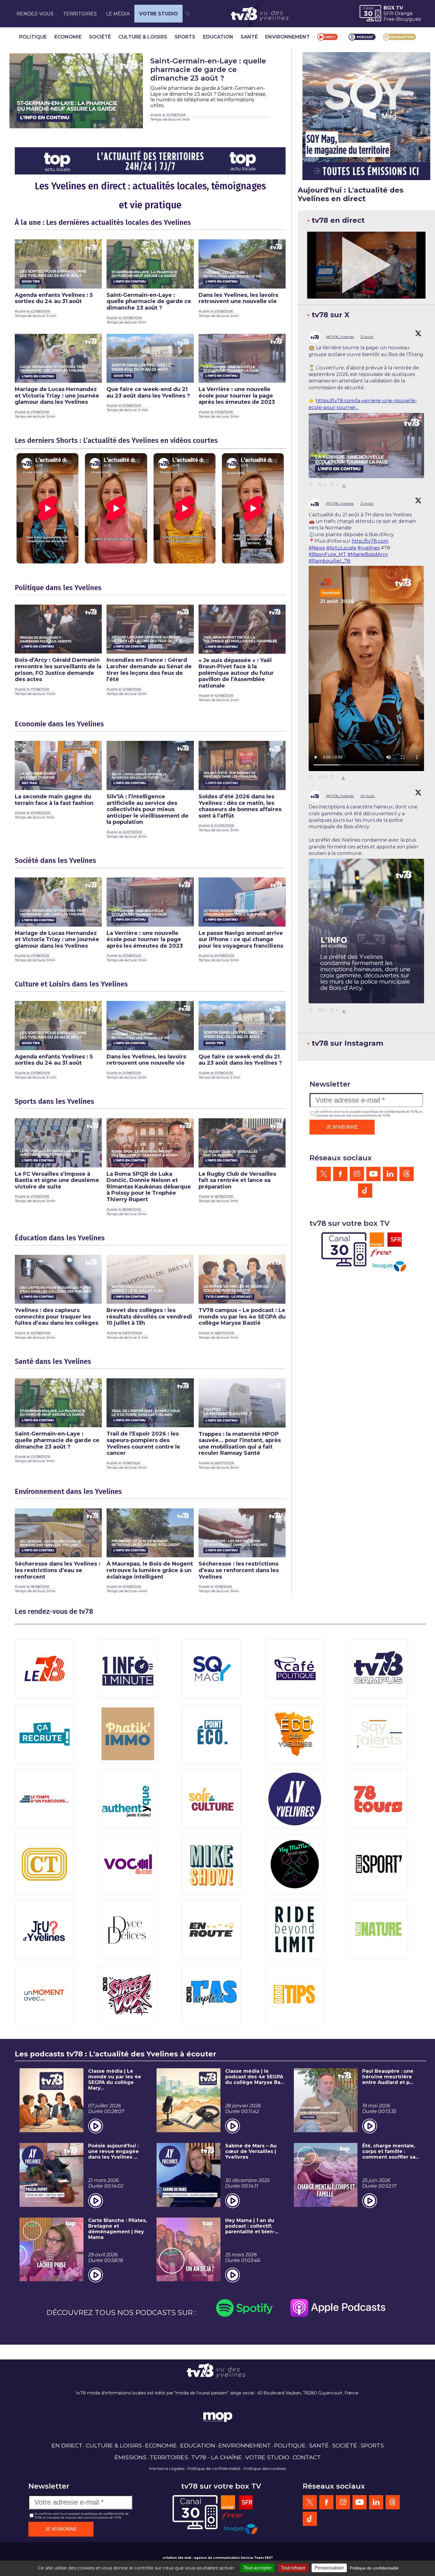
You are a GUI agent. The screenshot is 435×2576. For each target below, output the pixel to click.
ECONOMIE (68, 37)
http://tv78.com (370, 541)
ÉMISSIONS (130, 2457)
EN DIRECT (67, 2445)
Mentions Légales (167, 2468)
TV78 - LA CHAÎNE (217, 2457)
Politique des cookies (265, 2468)
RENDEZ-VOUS (35, 14)
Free (389, 19)
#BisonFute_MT (327, 554)
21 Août (367, 337)
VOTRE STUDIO (158, 14)
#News (317, 548)
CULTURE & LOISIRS (143, 37)
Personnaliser (329, 2568)
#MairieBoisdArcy (368, 554)
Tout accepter (258, 2568)
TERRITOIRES (80, 14)
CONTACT (307, 2457)
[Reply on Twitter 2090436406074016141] (312, 1010)
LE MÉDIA (118, 14)
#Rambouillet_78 (330, 561)
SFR (388, 13)
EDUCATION (218, 37)
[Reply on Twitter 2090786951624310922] (312, 485)
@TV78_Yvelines (340, 337)
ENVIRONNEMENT (287, 37)
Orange (404, 13)
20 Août (368, 796)
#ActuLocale (341, 548)
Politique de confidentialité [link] (374, 2568)
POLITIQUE (33, 37)
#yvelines (369, 548)
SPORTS (185, 37)
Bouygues (409, 19)
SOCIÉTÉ (100, 37)
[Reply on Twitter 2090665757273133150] (312, 777)
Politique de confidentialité (214, 2468)
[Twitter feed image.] (366, 445)
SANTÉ (249, 37)
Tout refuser (293, 2568)
